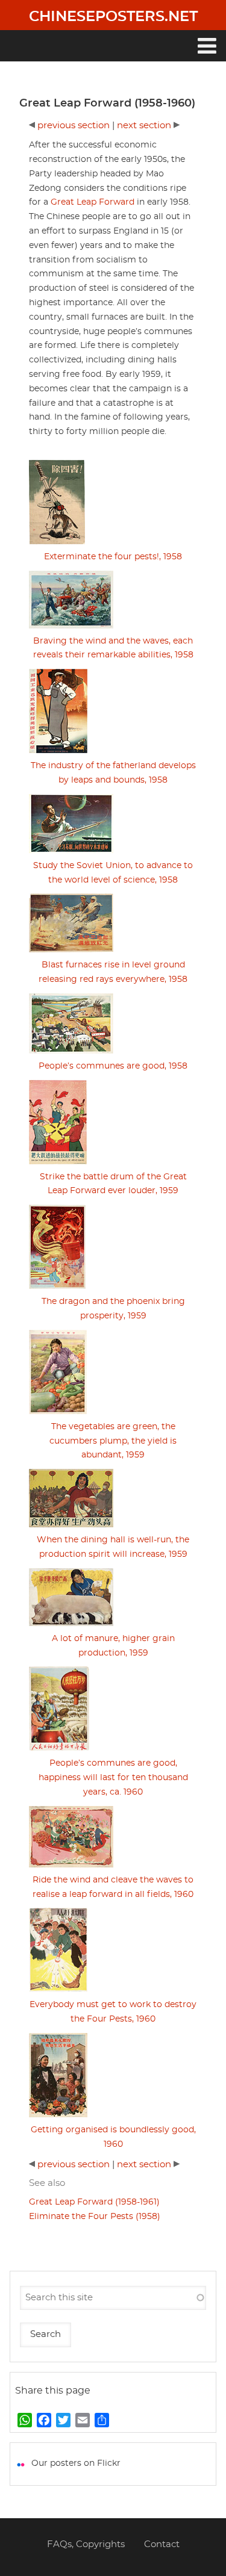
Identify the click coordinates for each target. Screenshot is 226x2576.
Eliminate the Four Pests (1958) (95, 2217)
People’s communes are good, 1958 (113, 1066)
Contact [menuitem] (162, 2544)
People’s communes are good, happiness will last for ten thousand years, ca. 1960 (113, 1778)
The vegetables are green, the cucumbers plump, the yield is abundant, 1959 (113, 1441)
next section (145, 126)
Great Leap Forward (93, 202)
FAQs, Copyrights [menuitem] (86, 2544)
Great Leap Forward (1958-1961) (94, 2202)
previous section (74, 126)
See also (47, 2183)
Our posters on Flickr (76, 2463)
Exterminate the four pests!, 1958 (113, 557)
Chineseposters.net (113, 17)
